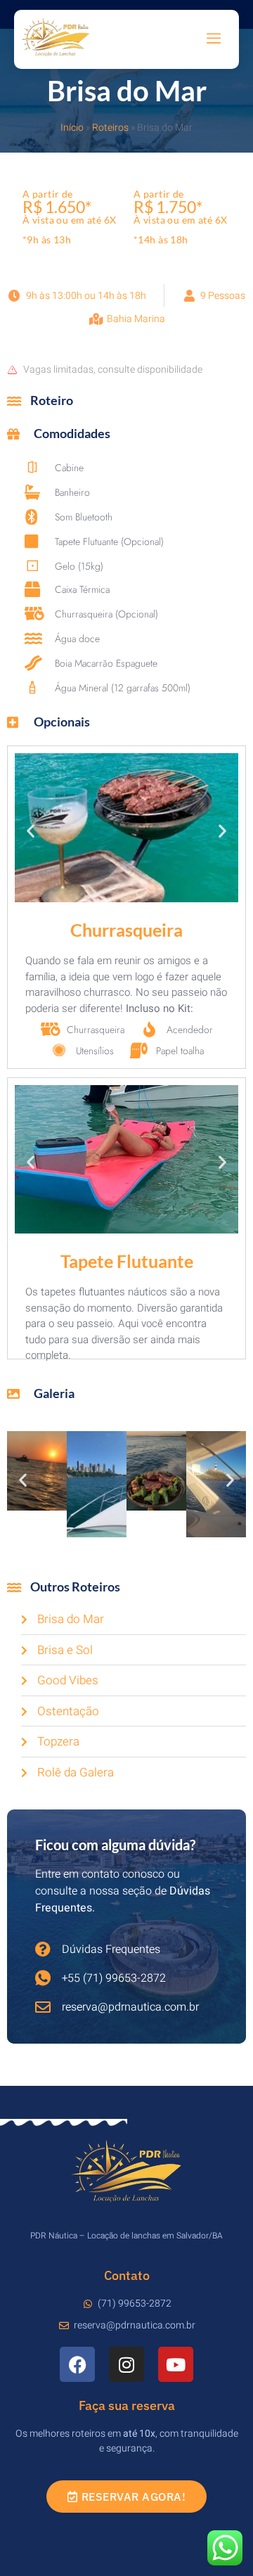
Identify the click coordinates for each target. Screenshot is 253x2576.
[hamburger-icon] (214, 39)
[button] (31, 830)
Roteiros (110, 128)
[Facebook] (77, 2364)
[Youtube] (176, 2364)
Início (72, 128)
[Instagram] (126, 2364)
